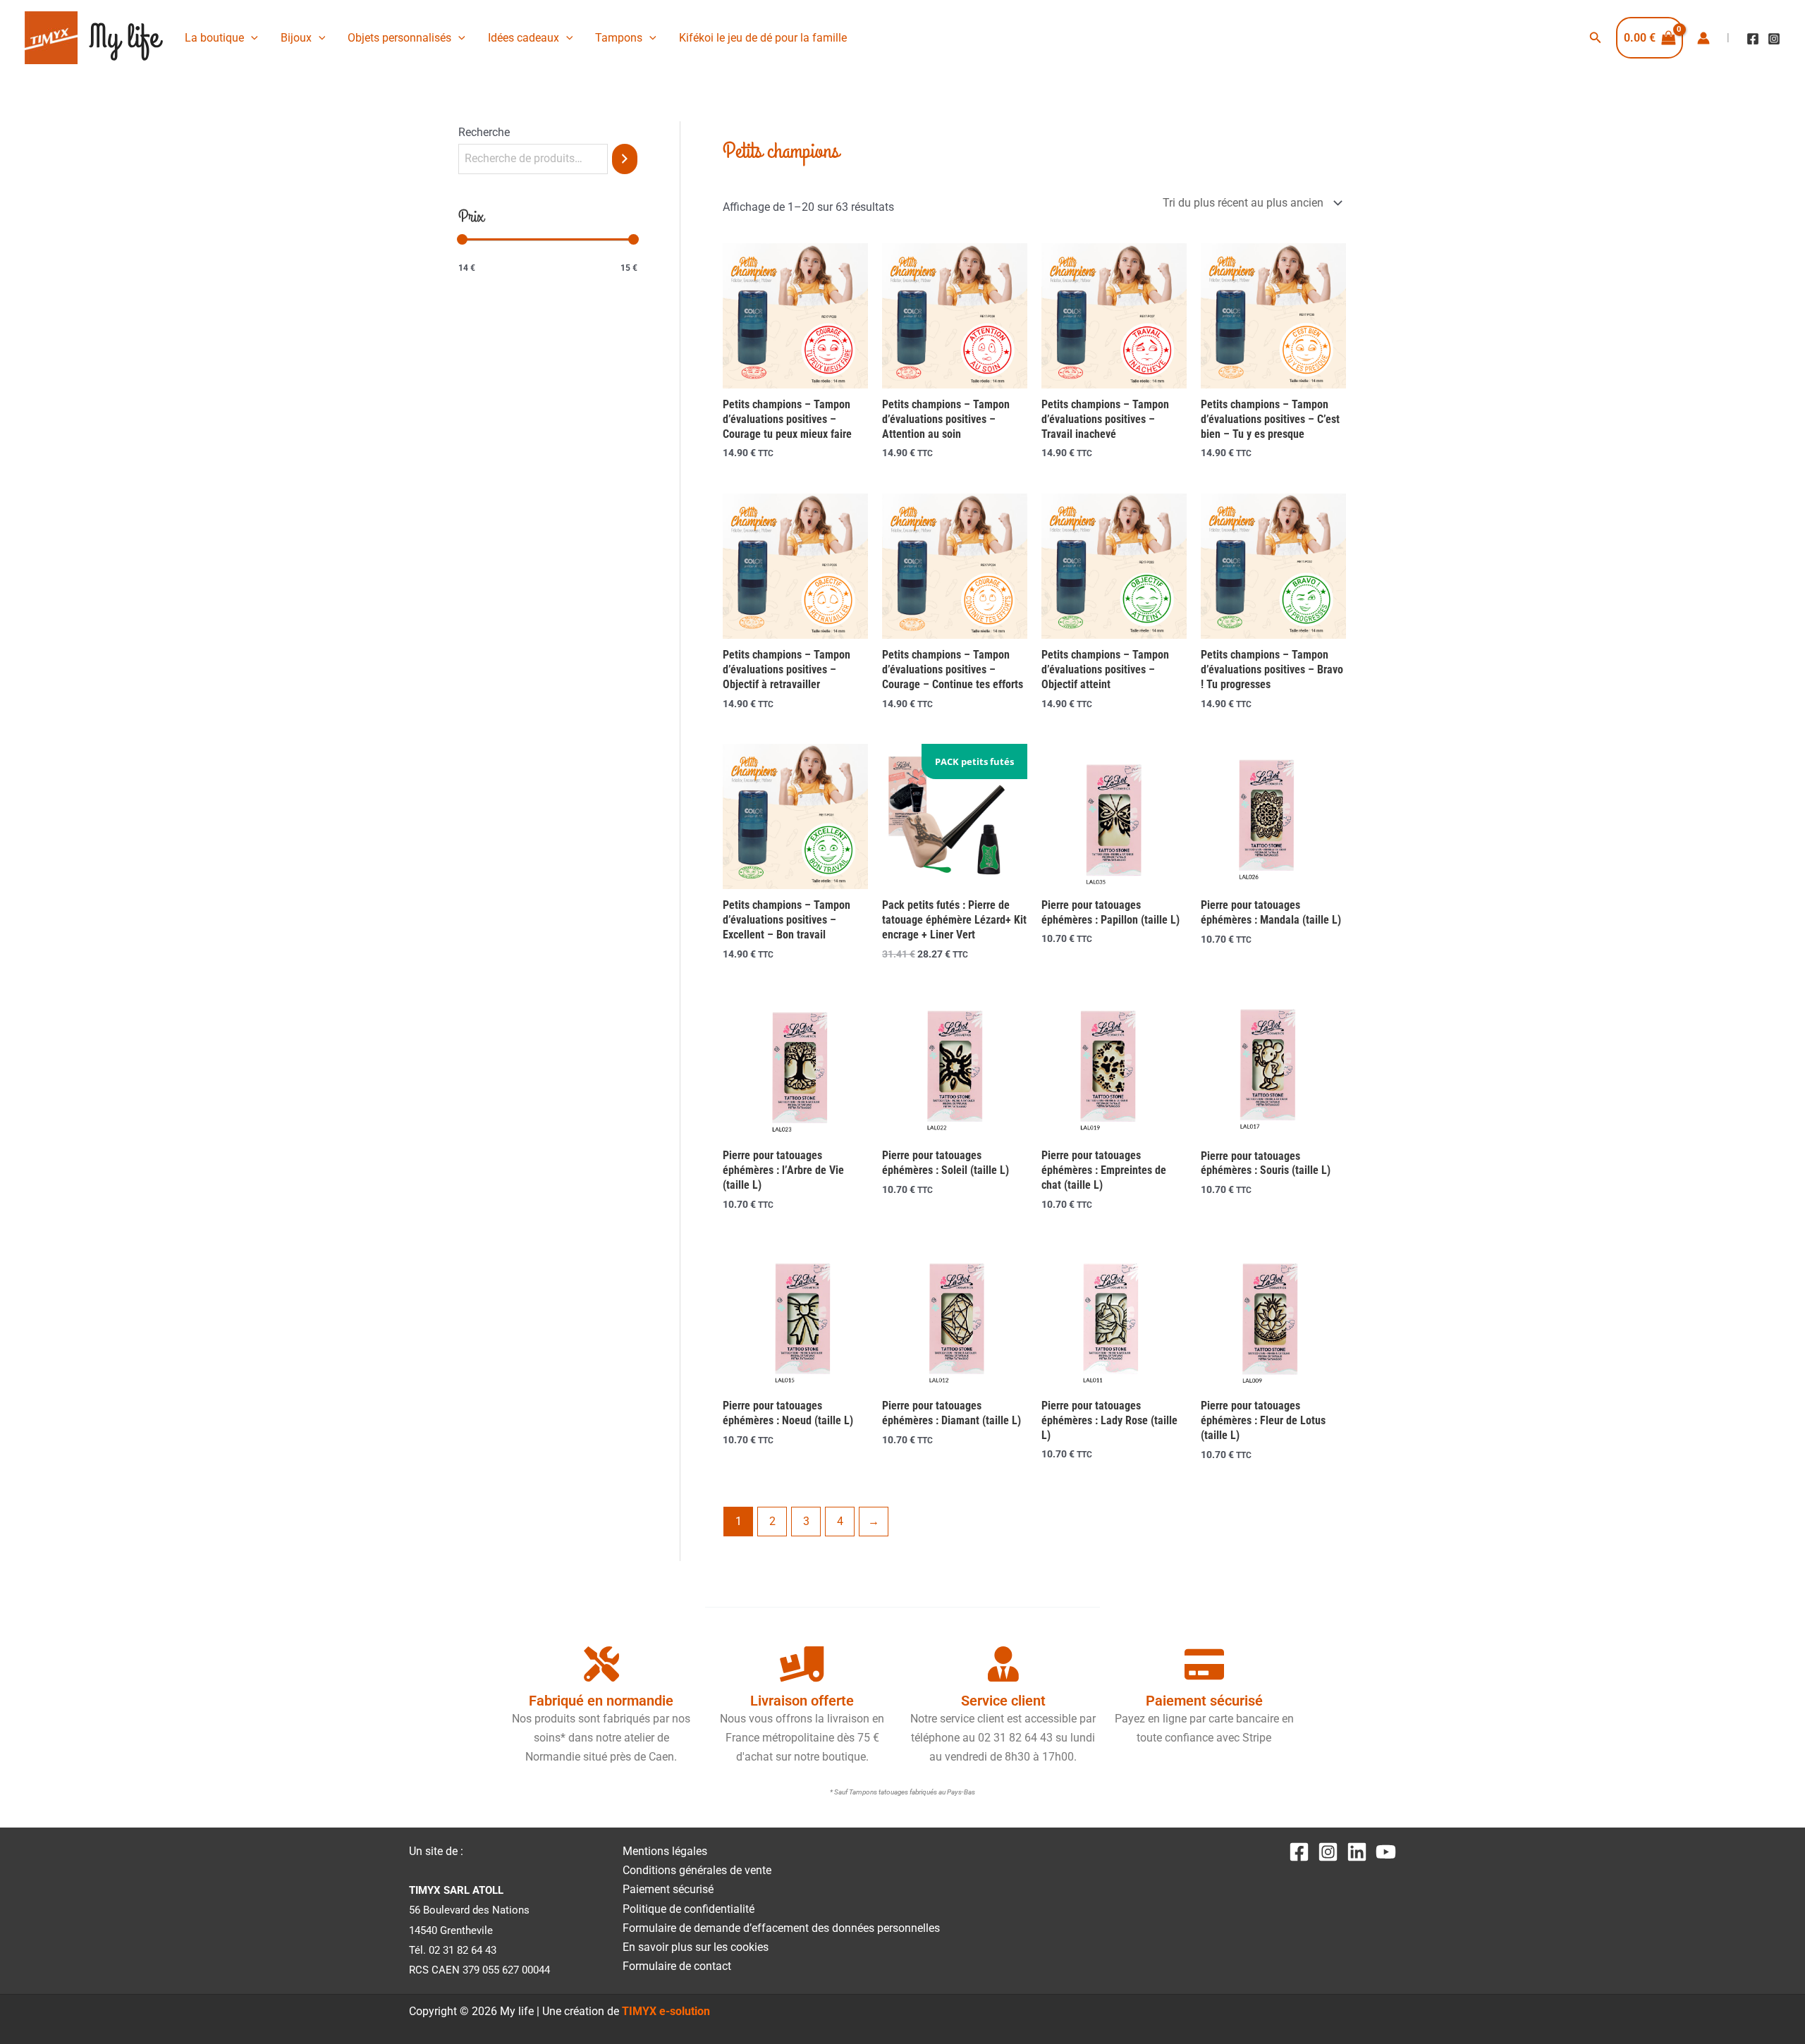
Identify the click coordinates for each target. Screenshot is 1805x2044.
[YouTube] (1386, 1852)
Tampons (619, 38)
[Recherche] (625, 159)
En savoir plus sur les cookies (696, 1947)
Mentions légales (665, 1851)
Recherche (484, 132)
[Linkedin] (1357, 1852)
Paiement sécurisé (668, 1889)
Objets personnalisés (399, 38)
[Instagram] (1774, 39)
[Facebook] (1753, 39)
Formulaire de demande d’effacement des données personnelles (781, 1928)
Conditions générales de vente (697, 1870)
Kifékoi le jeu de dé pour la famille (763, 38)
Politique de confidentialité (689, 1909)
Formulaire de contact (677, 1966)
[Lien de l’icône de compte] (1703, 38)
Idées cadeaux (524, 38)
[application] (251, 38)
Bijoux (296, 38)
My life (124, 38)
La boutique (214, 38)
